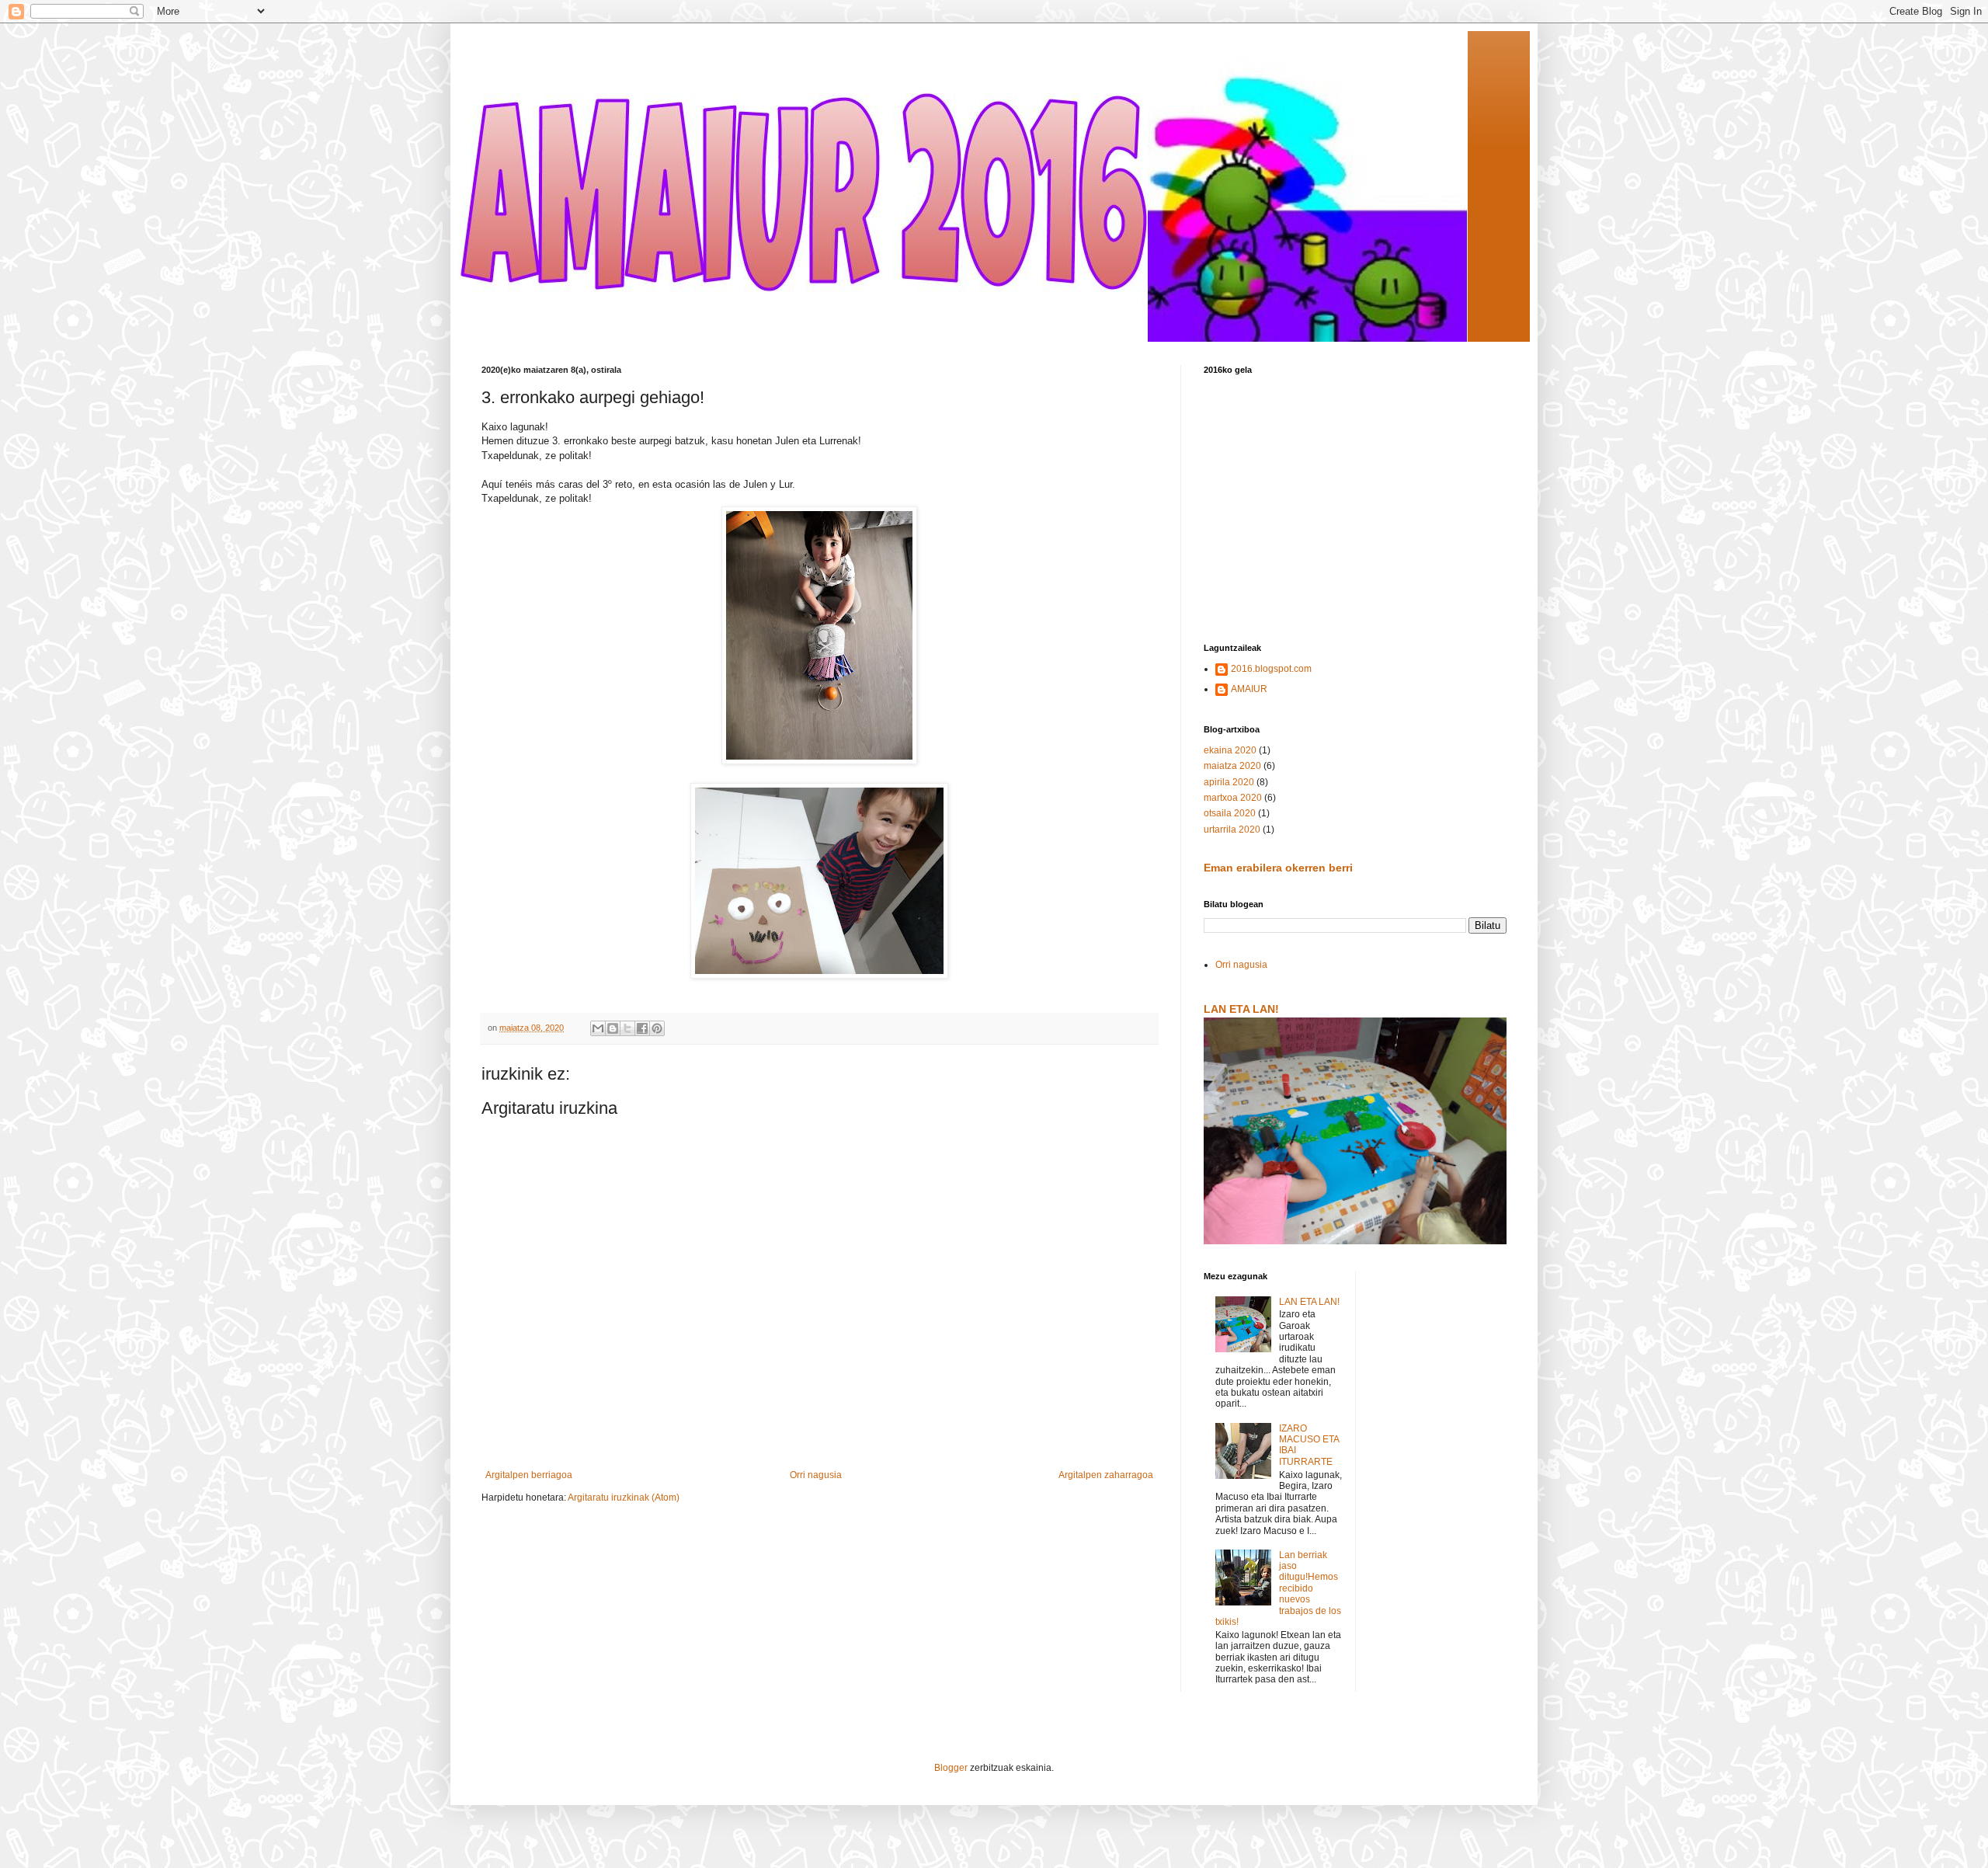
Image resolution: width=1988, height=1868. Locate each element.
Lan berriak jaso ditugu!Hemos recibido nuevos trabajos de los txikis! (1278, 1588)
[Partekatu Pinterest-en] (657, 1028)
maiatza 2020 (1232, 766)
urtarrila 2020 (1232, 830)
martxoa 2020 (1233, 798)
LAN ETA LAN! (1241, 1009)
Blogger (951, 1768)
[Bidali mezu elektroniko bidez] (598, 1028)
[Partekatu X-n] (627, 1028)
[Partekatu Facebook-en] (642, 1028)
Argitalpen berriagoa (529, 1475)
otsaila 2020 (1230, 813)
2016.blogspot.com (1271, 669)
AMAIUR (1249, 689)
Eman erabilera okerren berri (1278, 868)
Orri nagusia (816, 1475)
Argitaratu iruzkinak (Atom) (624, 1498)
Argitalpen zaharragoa (1106, 1475)
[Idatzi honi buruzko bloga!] (613, 1028)
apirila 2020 (1229, 782)
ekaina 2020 (1230, 750)
